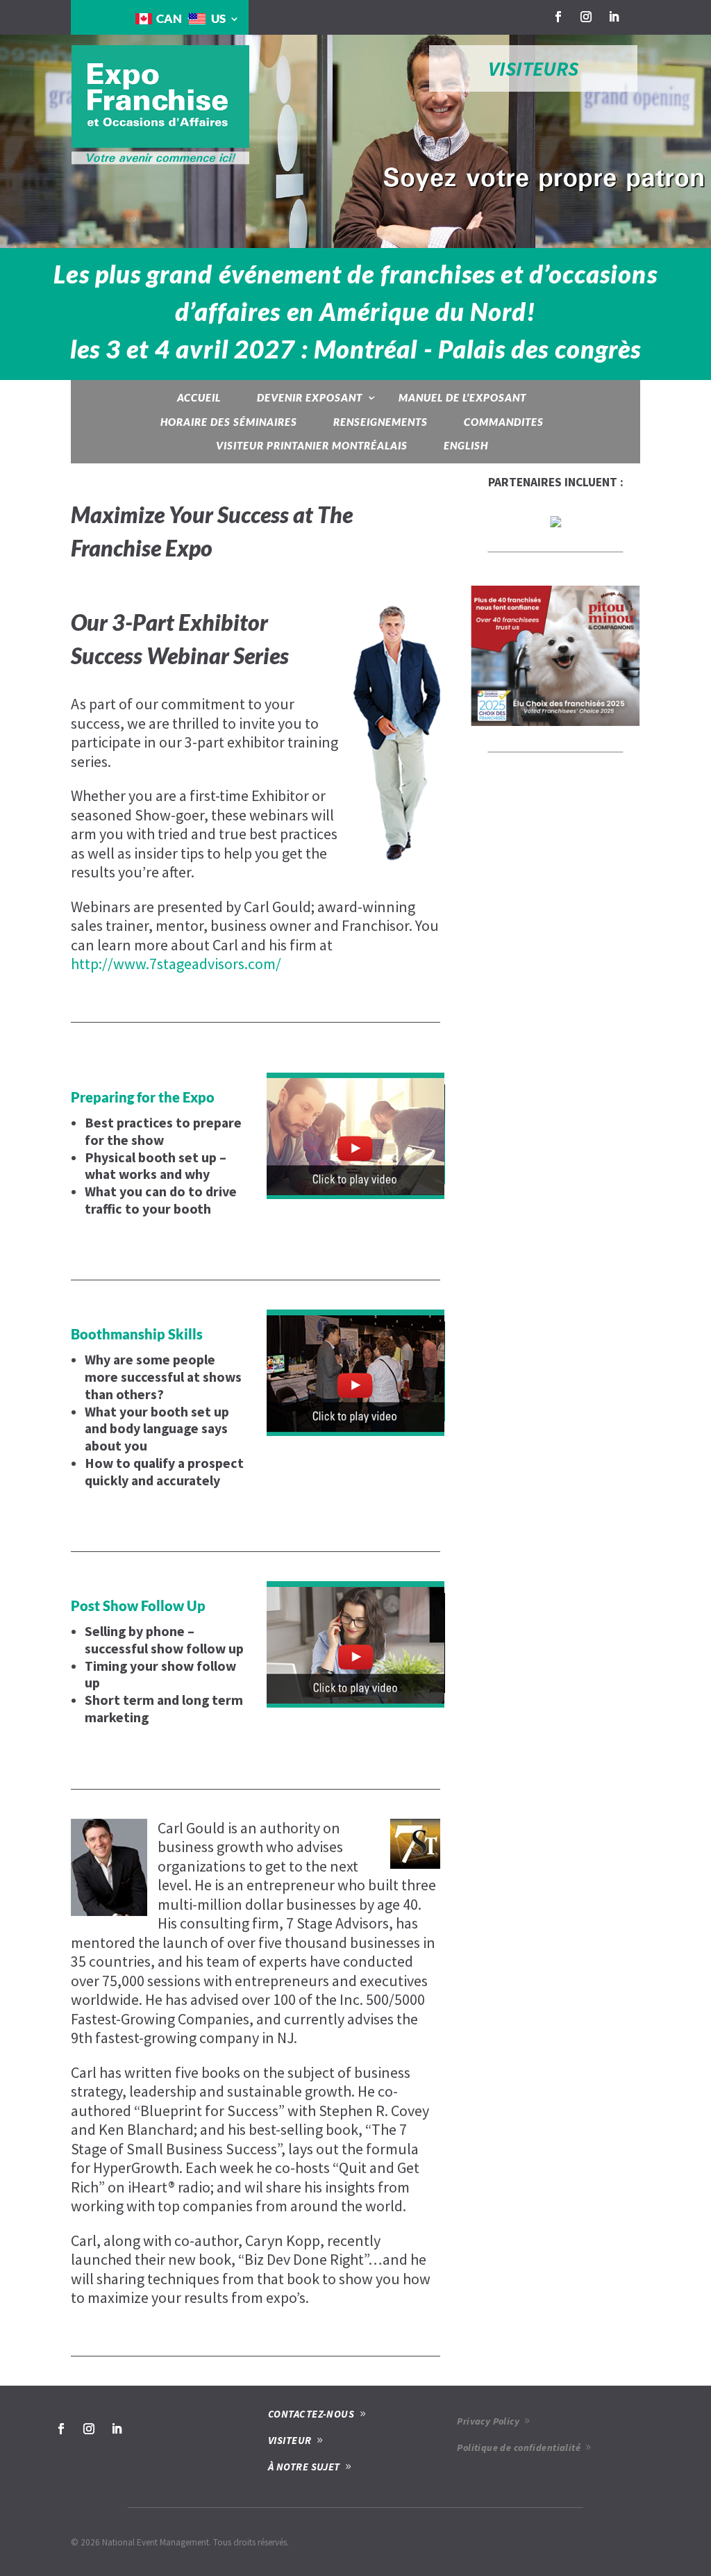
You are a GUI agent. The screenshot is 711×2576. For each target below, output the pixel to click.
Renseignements (380, 422)
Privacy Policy (488, 2421)
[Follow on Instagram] (586, 17)
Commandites (504, 422)
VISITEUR (290, 2440)
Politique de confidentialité (519, 2447)
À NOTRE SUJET (304, 2467)
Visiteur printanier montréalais (312, 445)
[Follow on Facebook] (558, 17)
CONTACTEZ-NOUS (311, 2414)
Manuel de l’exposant (462, 397)
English (466, 445)
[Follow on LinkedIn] (614, 17)
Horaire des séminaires (229, 422)
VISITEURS (533, 68)
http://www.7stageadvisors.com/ (176, 964)
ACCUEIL (199, 397)
